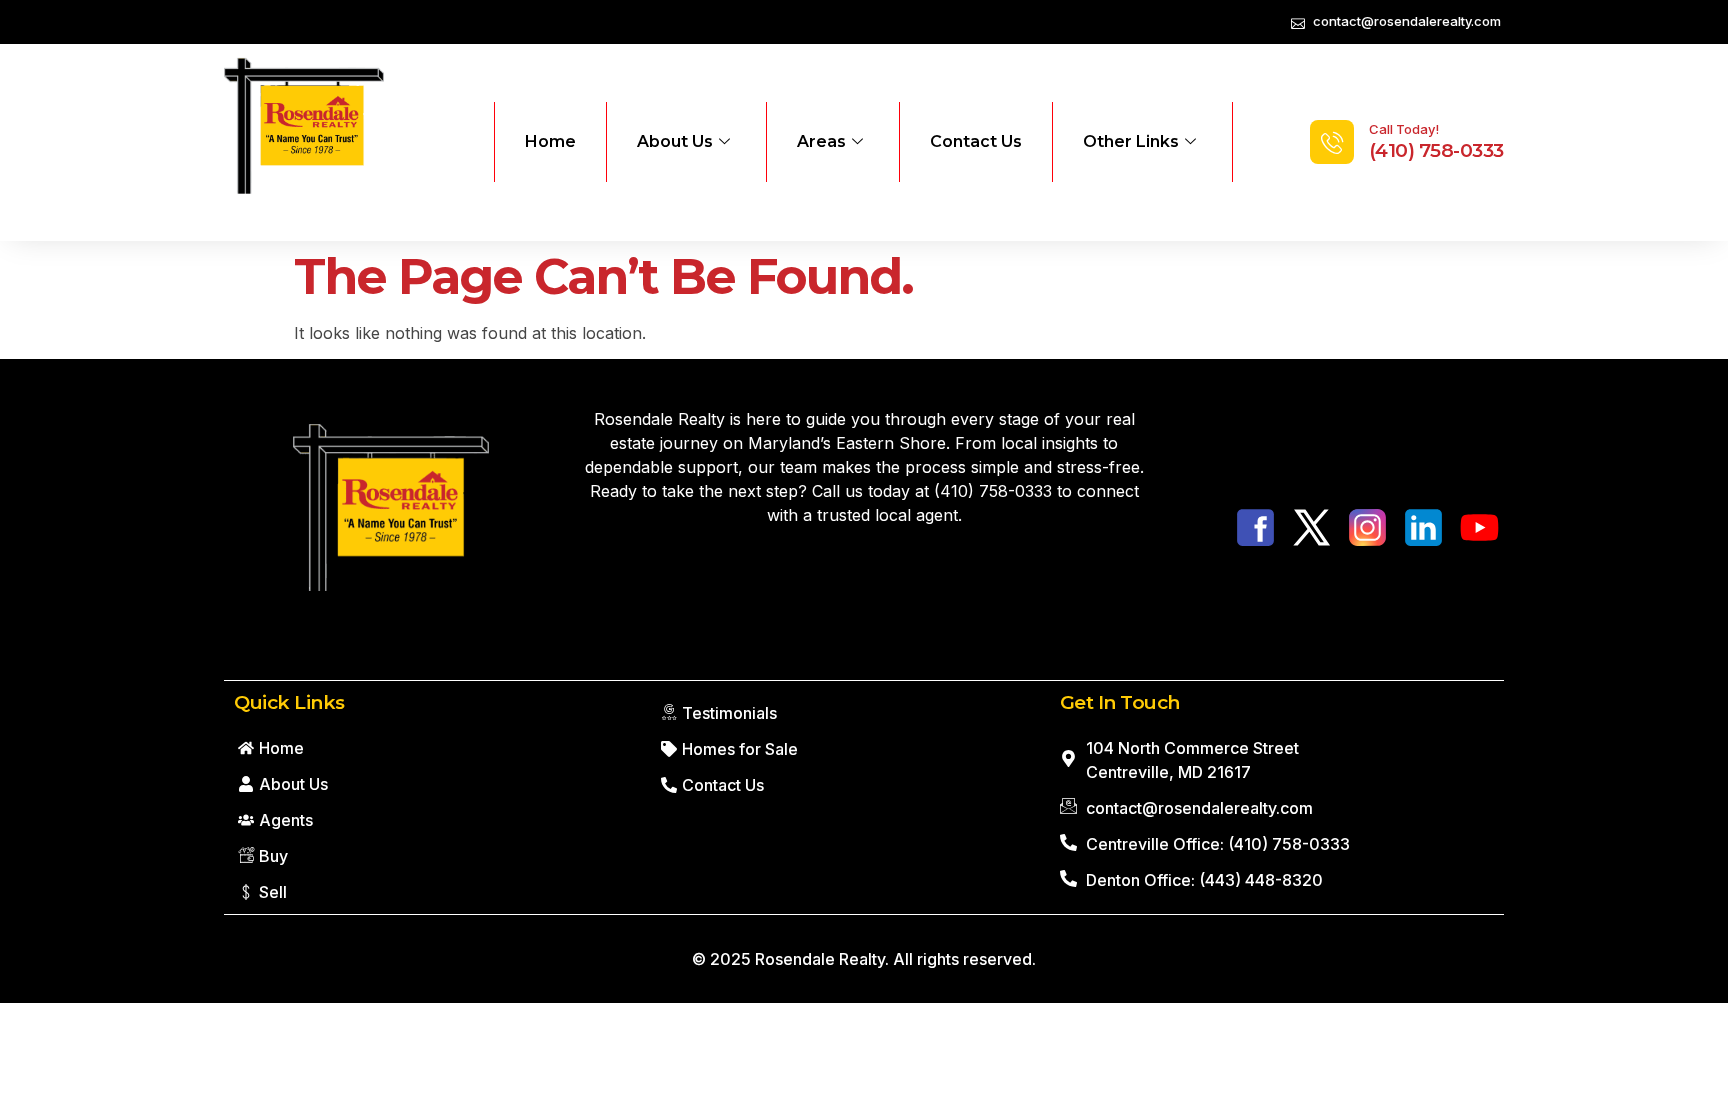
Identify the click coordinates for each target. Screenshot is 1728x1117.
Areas (821, 141)
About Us (675, 141)
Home (550, 141)
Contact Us (976, 141)
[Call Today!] (1332, 142)
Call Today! (1404, 129)
